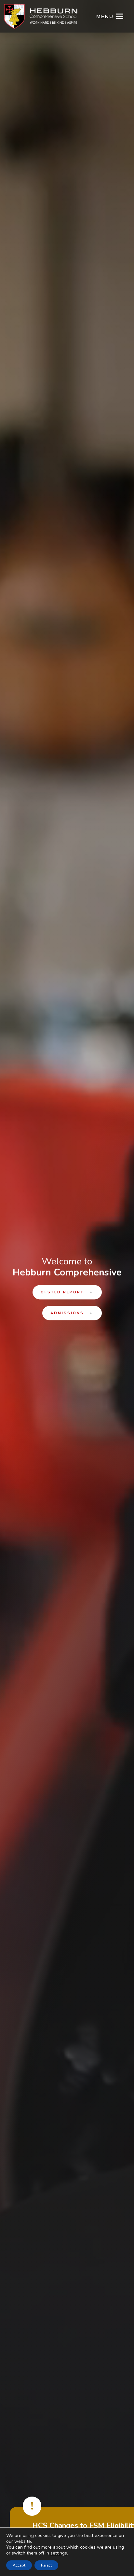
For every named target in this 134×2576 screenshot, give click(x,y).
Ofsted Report (67, 1292)
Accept (19, 2565)
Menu (105, 17)
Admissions (72, 1313)
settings (59, 2553)
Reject (46, 2565)
